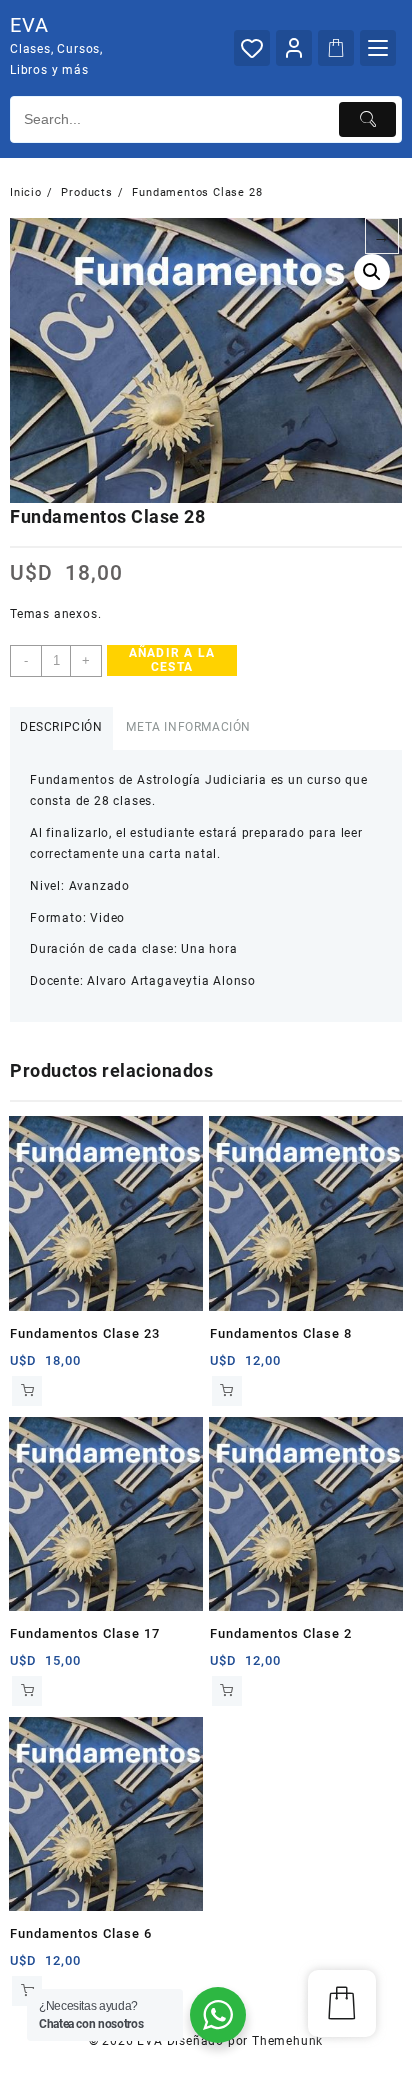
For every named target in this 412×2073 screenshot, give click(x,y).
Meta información (188, 727)
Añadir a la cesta (172, 660)
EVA (29, 25)
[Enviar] (367, 119)
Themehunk (287, 2041)
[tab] (61, 728)
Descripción (61, 727)
